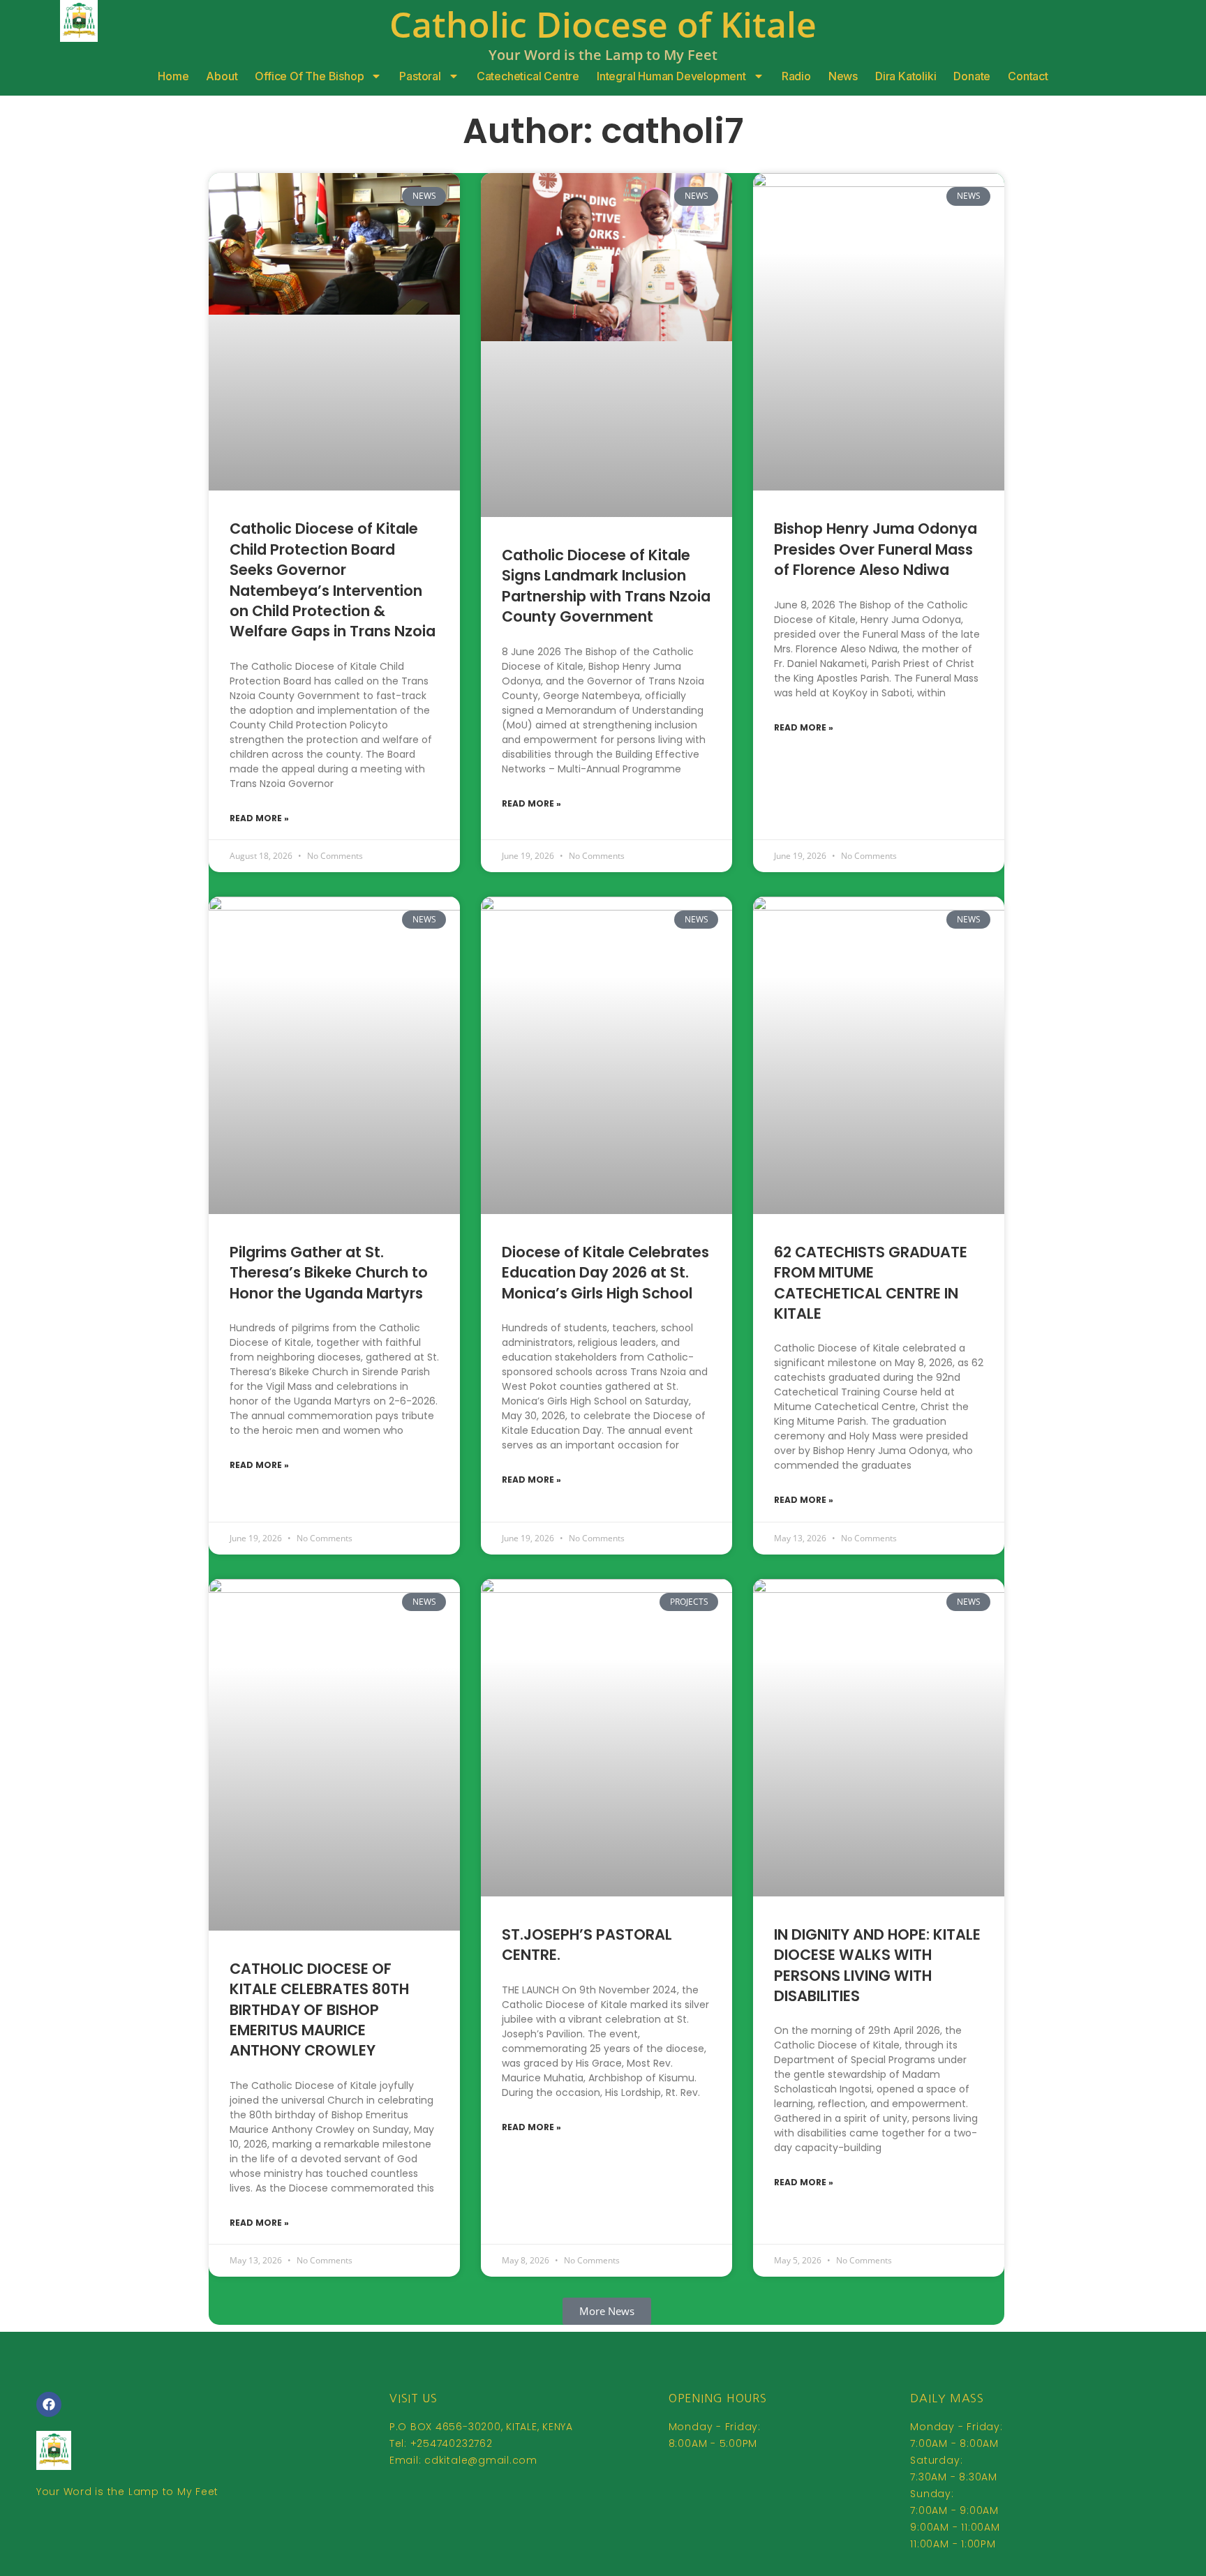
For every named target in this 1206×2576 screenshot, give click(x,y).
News (843, 76)
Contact (1028, 76)
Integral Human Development (671, 76)
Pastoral (420, 76)
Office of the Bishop (309, 76)
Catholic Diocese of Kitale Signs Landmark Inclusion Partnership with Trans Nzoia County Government (606, 586)
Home (173, 76)
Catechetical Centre (528, 76)
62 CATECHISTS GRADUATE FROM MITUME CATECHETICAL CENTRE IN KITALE (871, 1283)
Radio (796, 76)
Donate (972, 76)
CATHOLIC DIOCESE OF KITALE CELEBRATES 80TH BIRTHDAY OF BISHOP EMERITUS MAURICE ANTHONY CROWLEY (319, 2010)
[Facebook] (49, 2404)
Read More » (259, 818)
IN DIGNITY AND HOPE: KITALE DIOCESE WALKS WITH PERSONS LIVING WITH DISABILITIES (877, 1965)
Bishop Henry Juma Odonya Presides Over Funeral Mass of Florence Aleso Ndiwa (876, 549)
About (222, 76)
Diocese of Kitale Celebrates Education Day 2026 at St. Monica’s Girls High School (605, 1273)
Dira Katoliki (906, 76)
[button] (607, 2311)
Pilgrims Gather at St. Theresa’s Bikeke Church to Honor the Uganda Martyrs (329, 1273)
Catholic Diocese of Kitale (603, 24)
